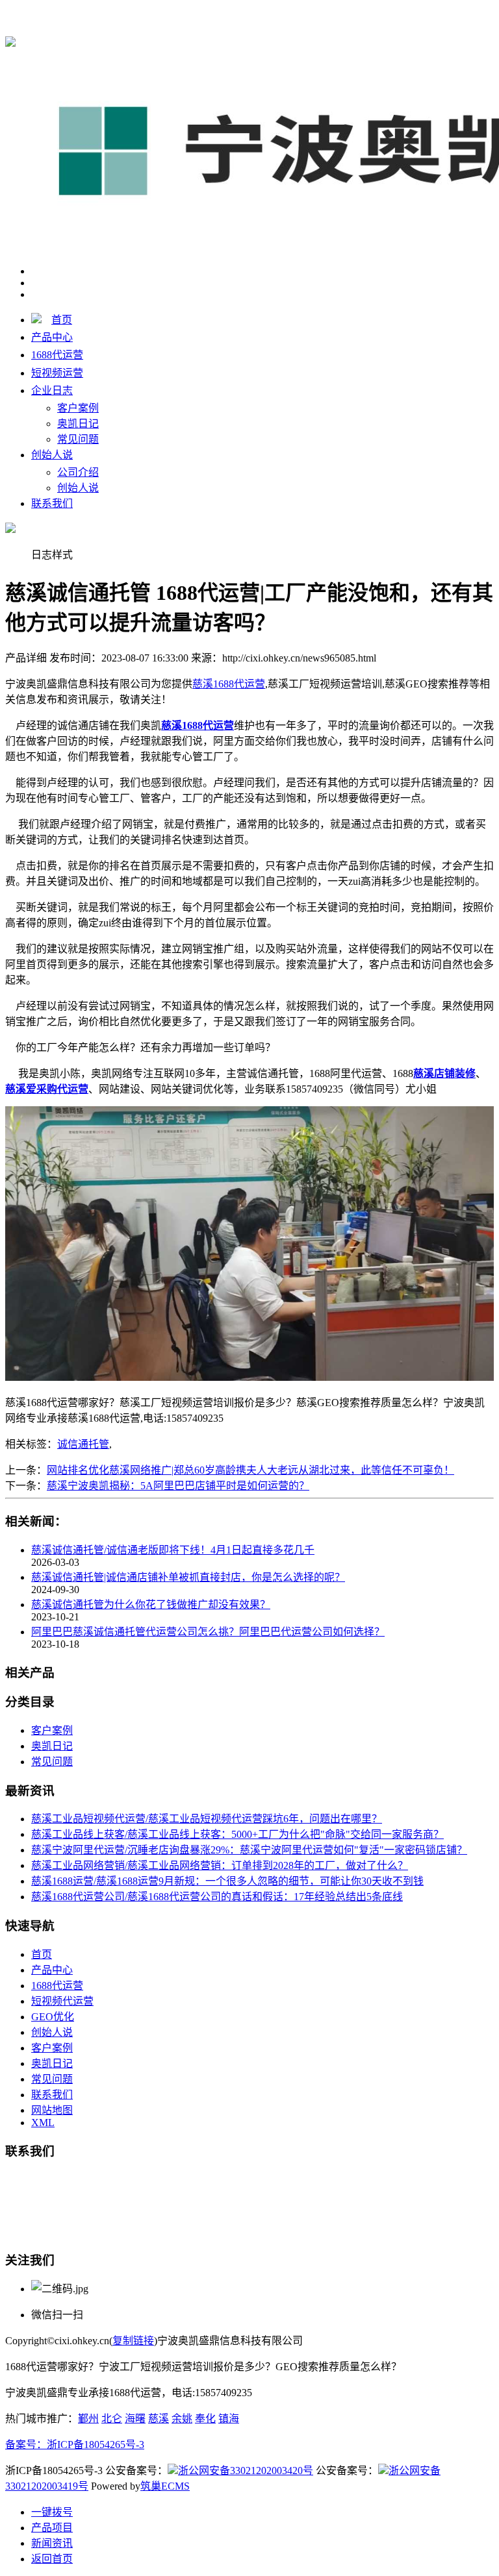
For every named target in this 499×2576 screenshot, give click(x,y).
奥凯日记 (78, 424)
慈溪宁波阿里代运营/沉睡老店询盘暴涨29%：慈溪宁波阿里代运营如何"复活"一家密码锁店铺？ (249, 1850)
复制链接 (133, 2341)
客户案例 (78, 408)
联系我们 (52, 503)
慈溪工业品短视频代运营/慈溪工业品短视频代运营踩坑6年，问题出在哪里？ (207, 1819)
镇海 (229, 2419)
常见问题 (78, 439)
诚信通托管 (83, 1444)
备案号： (26, 2445)
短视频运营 (57, 373)
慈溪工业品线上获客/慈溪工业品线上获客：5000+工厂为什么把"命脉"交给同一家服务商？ (237, 1834)
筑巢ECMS (165, 2486)
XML (43, 2123)
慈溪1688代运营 (229, 14)
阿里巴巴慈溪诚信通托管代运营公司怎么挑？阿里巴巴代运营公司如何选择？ (208, 1632)
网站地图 (52, 2110)
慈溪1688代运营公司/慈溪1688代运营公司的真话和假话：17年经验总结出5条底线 (217, 1897)
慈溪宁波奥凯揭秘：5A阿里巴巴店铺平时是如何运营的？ (178, 1486)
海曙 (135, 2419)
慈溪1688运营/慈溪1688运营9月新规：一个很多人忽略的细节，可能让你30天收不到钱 (227, 1881)
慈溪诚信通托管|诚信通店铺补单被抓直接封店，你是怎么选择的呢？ (188, 1577)
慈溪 (159, 2419)
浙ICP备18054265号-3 (96, 2445)
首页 (62, 320)
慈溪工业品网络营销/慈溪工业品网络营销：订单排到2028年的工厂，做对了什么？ (220, 1865)
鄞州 (88, 2419)
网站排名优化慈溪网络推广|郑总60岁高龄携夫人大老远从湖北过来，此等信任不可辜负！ (250, 1470)
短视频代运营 (62, 2001)
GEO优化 (53, 2017)
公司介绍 (78, 472)
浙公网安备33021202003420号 (246, 2471)
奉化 (205, 2419)
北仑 (112, 2419)
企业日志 (52, 390)
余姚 (182, 2419)
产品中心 (52, 337)
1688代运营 (57, 355)
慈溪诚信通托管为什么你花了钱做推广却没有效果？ (151, 1604)
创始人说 (52, 455)
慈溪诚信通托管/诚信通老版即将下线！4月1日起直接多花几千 (173, 1550)
